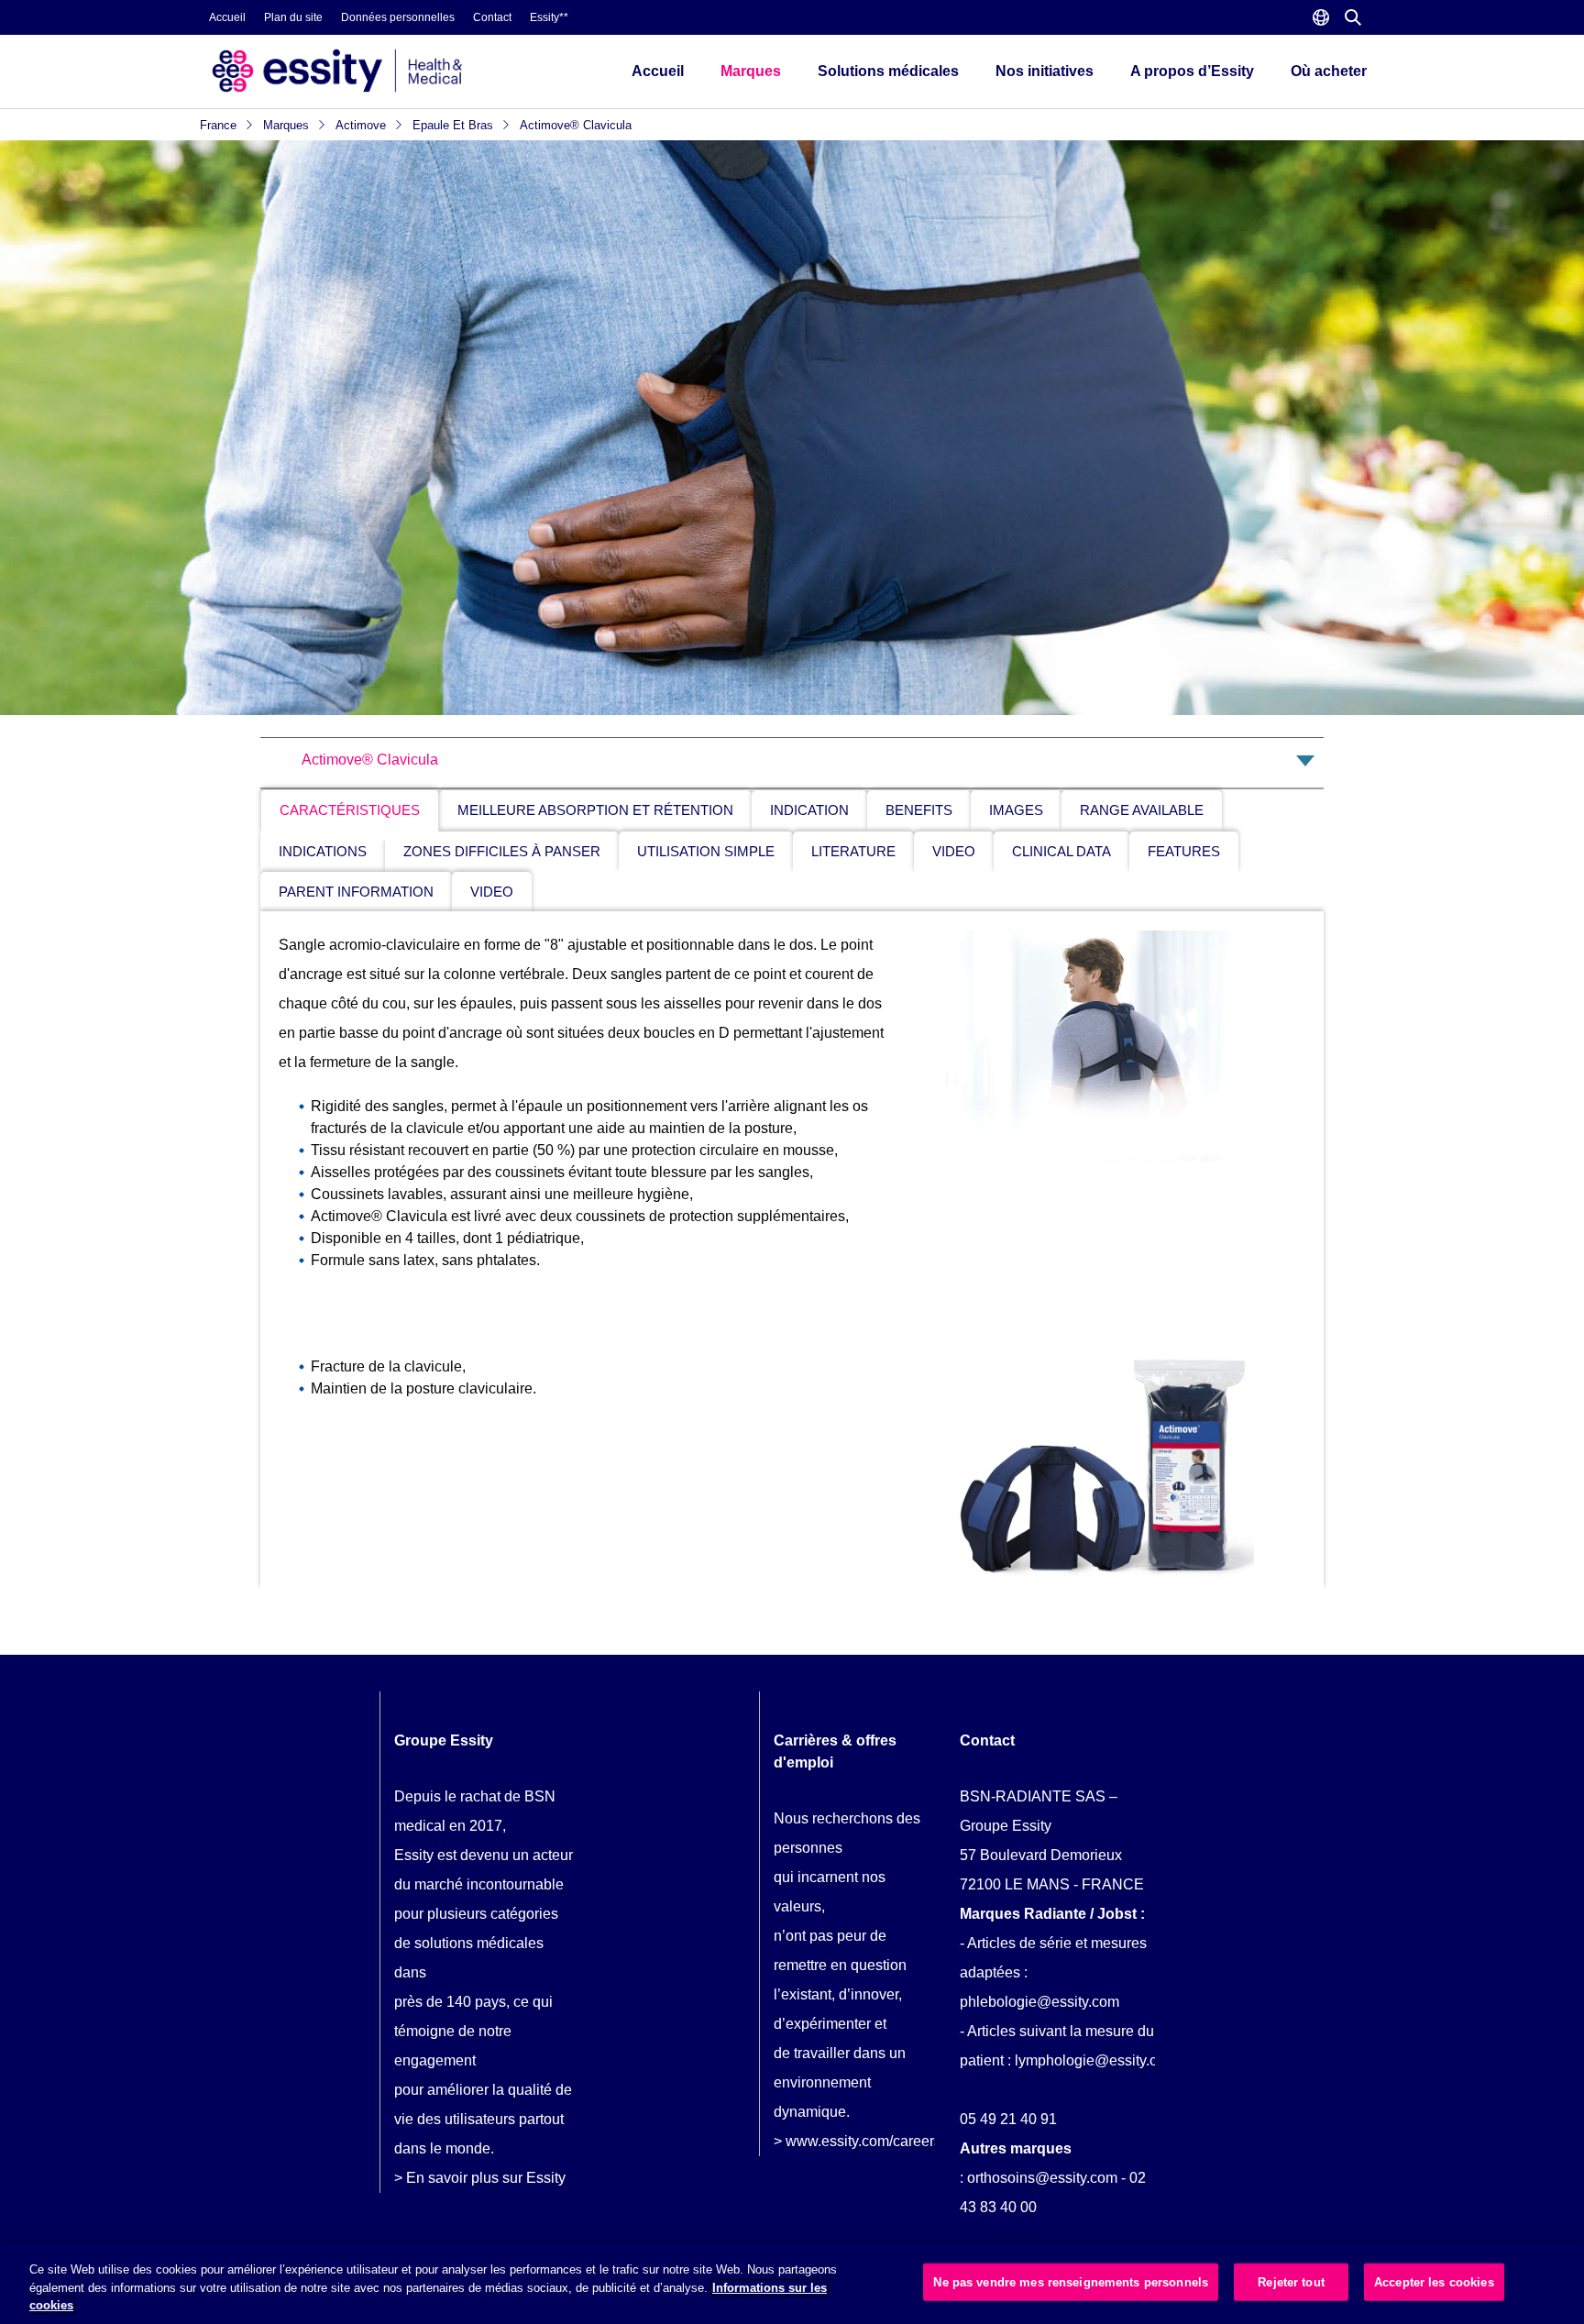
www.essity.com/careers (863, 2141)
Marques (751, 71)
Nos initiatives (1045, 71)
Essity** (549, 17)
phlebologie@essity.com (1039, 2002)
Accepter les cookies (1434, 2281)
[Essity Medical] (397, 71)
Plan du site (293, 17)
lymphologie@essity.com (1096, 2060)
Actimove (363, 125)
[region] (792, 2283)
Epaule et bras (455, 125)
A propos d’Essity (1192, 71)
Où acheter (1329, 71)
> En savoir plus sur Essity (480, 2178)
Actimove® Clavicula (576, 125)
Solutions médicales (888, 71)
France (220, 125)
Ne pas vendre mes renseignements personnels (1071, 2281)
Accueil (227, 17)
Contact (492, 17)
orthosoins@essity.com (1042, 2178)
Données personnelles (398, 17)
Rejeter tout (1291, 2281)
